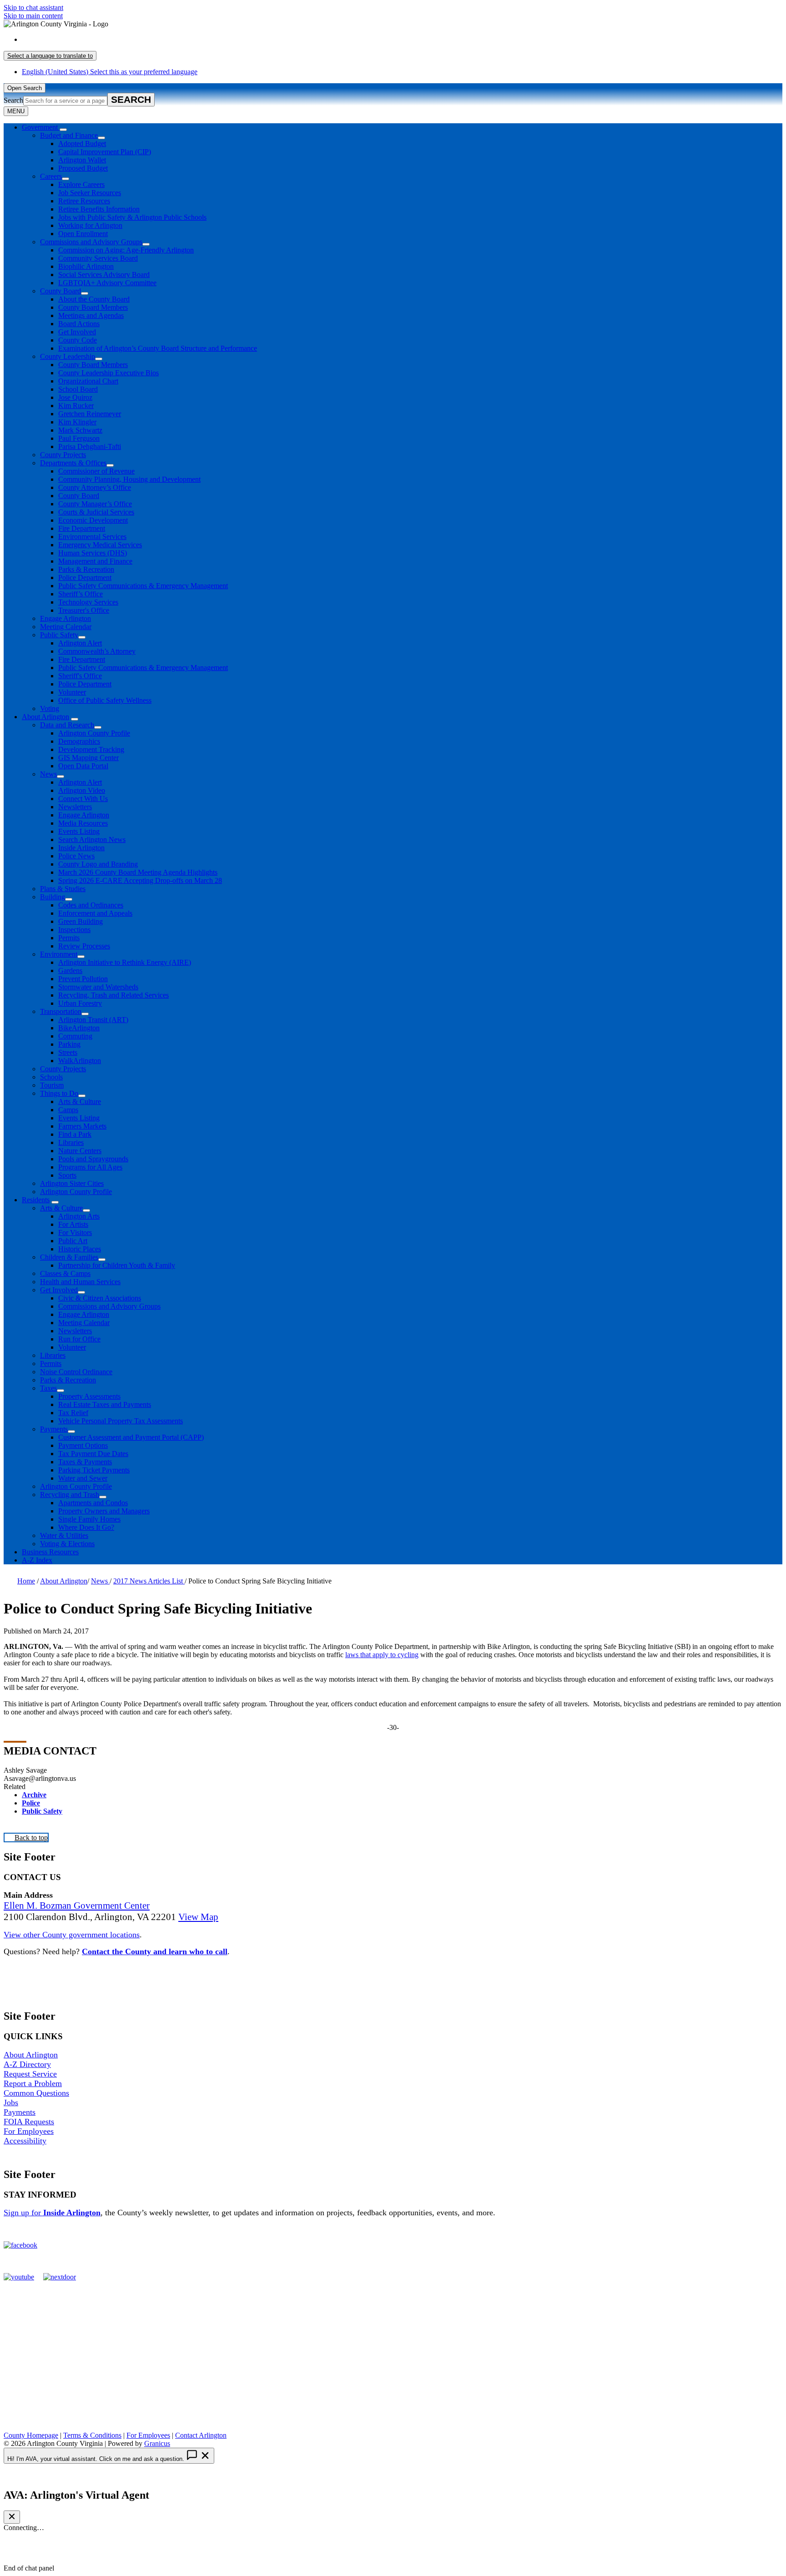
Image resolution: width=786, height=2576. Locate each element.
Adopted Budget (82, 144)
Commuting (75, 1036)
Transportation (61, 1011)
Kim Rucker (76, 406)
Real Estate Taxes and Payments (105, 1404)
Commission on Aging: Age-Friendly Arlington (126, 250)
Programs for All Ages (90, 1167)
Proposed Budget (83, 168)
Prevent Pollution (83, 979)
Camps (68, 1110)
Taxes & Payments (85, 1462)
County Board (60, 291)
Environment (59, 954)
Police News (76, 856)
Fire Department (82, 528)
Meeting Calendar (66, 627)
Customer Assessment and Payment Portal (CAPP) (131, 1437)
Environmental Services (92, 537)
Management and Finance (95, 561)
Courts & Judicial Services (96, 512)
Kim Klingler (77, 422)
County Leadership (68, 356)
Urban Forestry (80, 1003)
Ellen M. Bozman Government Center (77, 1906)
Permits (69, 938)
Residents (36, 1200)
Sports (67, 1175)
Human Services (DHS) (93, 553)
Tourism (52, 1085)
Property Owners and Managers (104, 1511)
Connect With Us (83, 799)
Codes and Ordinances (91, 905)
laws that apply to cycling (382, 1655)
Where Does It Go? (86, 1527)
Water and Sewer (83, 1478)
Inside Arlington (81, 848)
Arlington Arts (79, 1216)
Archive (34, 1795)
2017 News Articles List (149, 1581)
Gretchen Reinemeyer (90, 414)
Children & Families (69, 1257)
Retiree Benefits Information (99, 209)
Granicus (157, 2443)
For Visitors (75, 1233)
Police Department (85, 577)
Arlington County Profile (94, 733)
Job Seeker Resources (90, 193)
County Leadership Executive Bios (108, 373)
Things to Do (59, 1093)
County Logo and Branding (98, 864)
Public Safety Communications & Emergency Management (143, 586)
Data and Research (67, 725)
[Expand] (63, 130)
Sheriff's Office (80, 676)
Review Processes (84, 946)
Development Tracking (91, 749)
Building (53, 897)
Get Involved (77, 332)
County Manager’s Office (95, 504)
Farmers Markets (82, 1126)
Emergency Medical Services (100, 545)
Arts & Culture (80, 1101)
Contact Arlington (201, 2435)
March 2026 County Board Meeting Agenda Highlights (138, 872)
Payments (54, 1429)
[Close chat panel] (12, 2517)
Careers (51, 176)
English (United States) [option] (110, 72)
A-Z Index (37, 1560)
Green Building (81, 921)
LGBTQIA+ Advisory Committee (107, 283)
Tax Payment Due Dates (93, 1454)
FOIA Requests (29, 2122)
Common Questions (36, 2093)
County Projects (63, 455)
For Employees (29, 2131)
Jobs (11, 2102)
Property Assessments (89, 1396)
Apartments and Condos (93, 1503)
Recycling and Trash (70, 1495)
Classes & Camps (65, 1273)
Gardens (70, 970)
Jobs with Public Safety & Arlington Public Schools (132, 217)
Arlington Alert (80, 643)
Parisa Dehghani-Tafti (90, 446)
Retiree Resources (84, 201)
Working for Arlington (90, 225)
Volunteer (72, 692)
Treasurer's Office (84, 610)
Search (13, 100)
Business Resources (50, 1552)
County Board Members (93, 307)
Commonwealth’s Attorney (97, 651)
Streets (68, 1052)
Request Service (30, 2074)
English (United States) (110, 39)
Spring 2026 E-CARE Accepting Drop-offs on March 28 (140, 880)
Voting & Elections (67, 1544)
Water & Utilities (64, 1535)
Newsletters (75, 807)
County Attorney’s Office (95, 487)
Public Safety (59, 635)
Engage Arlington (65, 618)
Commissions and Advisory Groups (91, 242)
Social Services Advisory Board (104, 275)
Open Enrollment (83, 234)
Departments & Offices (73, 463)
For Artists (73, 1224)
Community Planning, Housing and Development (129, 479)
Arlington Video (82, 790)
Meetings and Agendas (91, 315)
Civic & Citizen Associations (100, 1298)
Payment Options (83, 1445)
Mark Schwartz (80, 430)
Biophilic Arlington (86, 266)
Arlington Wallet (82, 160)
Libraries (71, 1142)
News (48, 774)
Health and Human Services (80, 1282)
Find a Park (75, 1134)
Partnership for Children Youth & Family (117, 1265)
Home (26, 1581)
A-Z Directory (27, 2064)
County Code (78, 340)
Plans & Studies (63, 889)
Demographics (79, 741)
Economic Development (93, 520)
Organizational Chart (88, 381)
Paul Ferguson (79, 438)
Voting (50, 708)
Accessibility (25, 2141)
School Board (78, 389)
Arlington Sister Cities (72, 1183)
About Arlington (45, 717)
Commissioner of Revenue (96, 471)
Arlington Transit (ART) (93, 1020)
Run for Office (79, 1339)
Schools (51, 1077)
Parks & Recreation (86, 569)
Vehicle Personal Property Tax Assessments (121, 1421)
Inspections (74, 930)
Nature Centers (80, 1151)
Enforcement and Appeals (95, 913)
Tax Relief (73, 1413)
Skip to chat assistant (33, 8)
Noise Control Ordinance (76, 1372)
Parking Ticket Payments (94, 1470)
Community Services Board (98, 258)
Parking (69, 1044)
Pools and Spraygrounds (93, 1159)
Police (31, 1803)
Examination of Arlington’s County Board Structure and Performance (158, 348)
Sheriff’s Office (81, 594)
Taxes (48, 1388)
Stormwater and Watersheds (98, 987)
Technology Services (88, 602)
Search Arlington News (92, 839)
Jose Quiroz (75, 397)
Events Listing (79, 831)
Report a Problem (33, 2083)
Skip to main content (33, 16)
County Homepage (31, 2435)
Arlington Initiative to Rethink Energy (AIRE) (125, 962)
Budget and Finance (69, 135)
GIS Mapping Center (88, 758)
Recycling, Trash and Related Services (113, 995)
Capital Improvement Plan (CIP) (105, 152)
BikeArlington (79, 1028)
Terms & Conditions (92, 2435)
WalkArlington (80, 1061)
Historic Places (80, 1249)
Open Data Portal (83, 766)
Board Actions (79, 324)
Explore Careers (81, 184)
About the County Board (94, 299)
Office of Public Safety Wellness (105, 700)
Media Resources (83, 823)
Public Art (73, 1241)
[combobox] (50, 56)
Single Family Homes (89, 1519)
